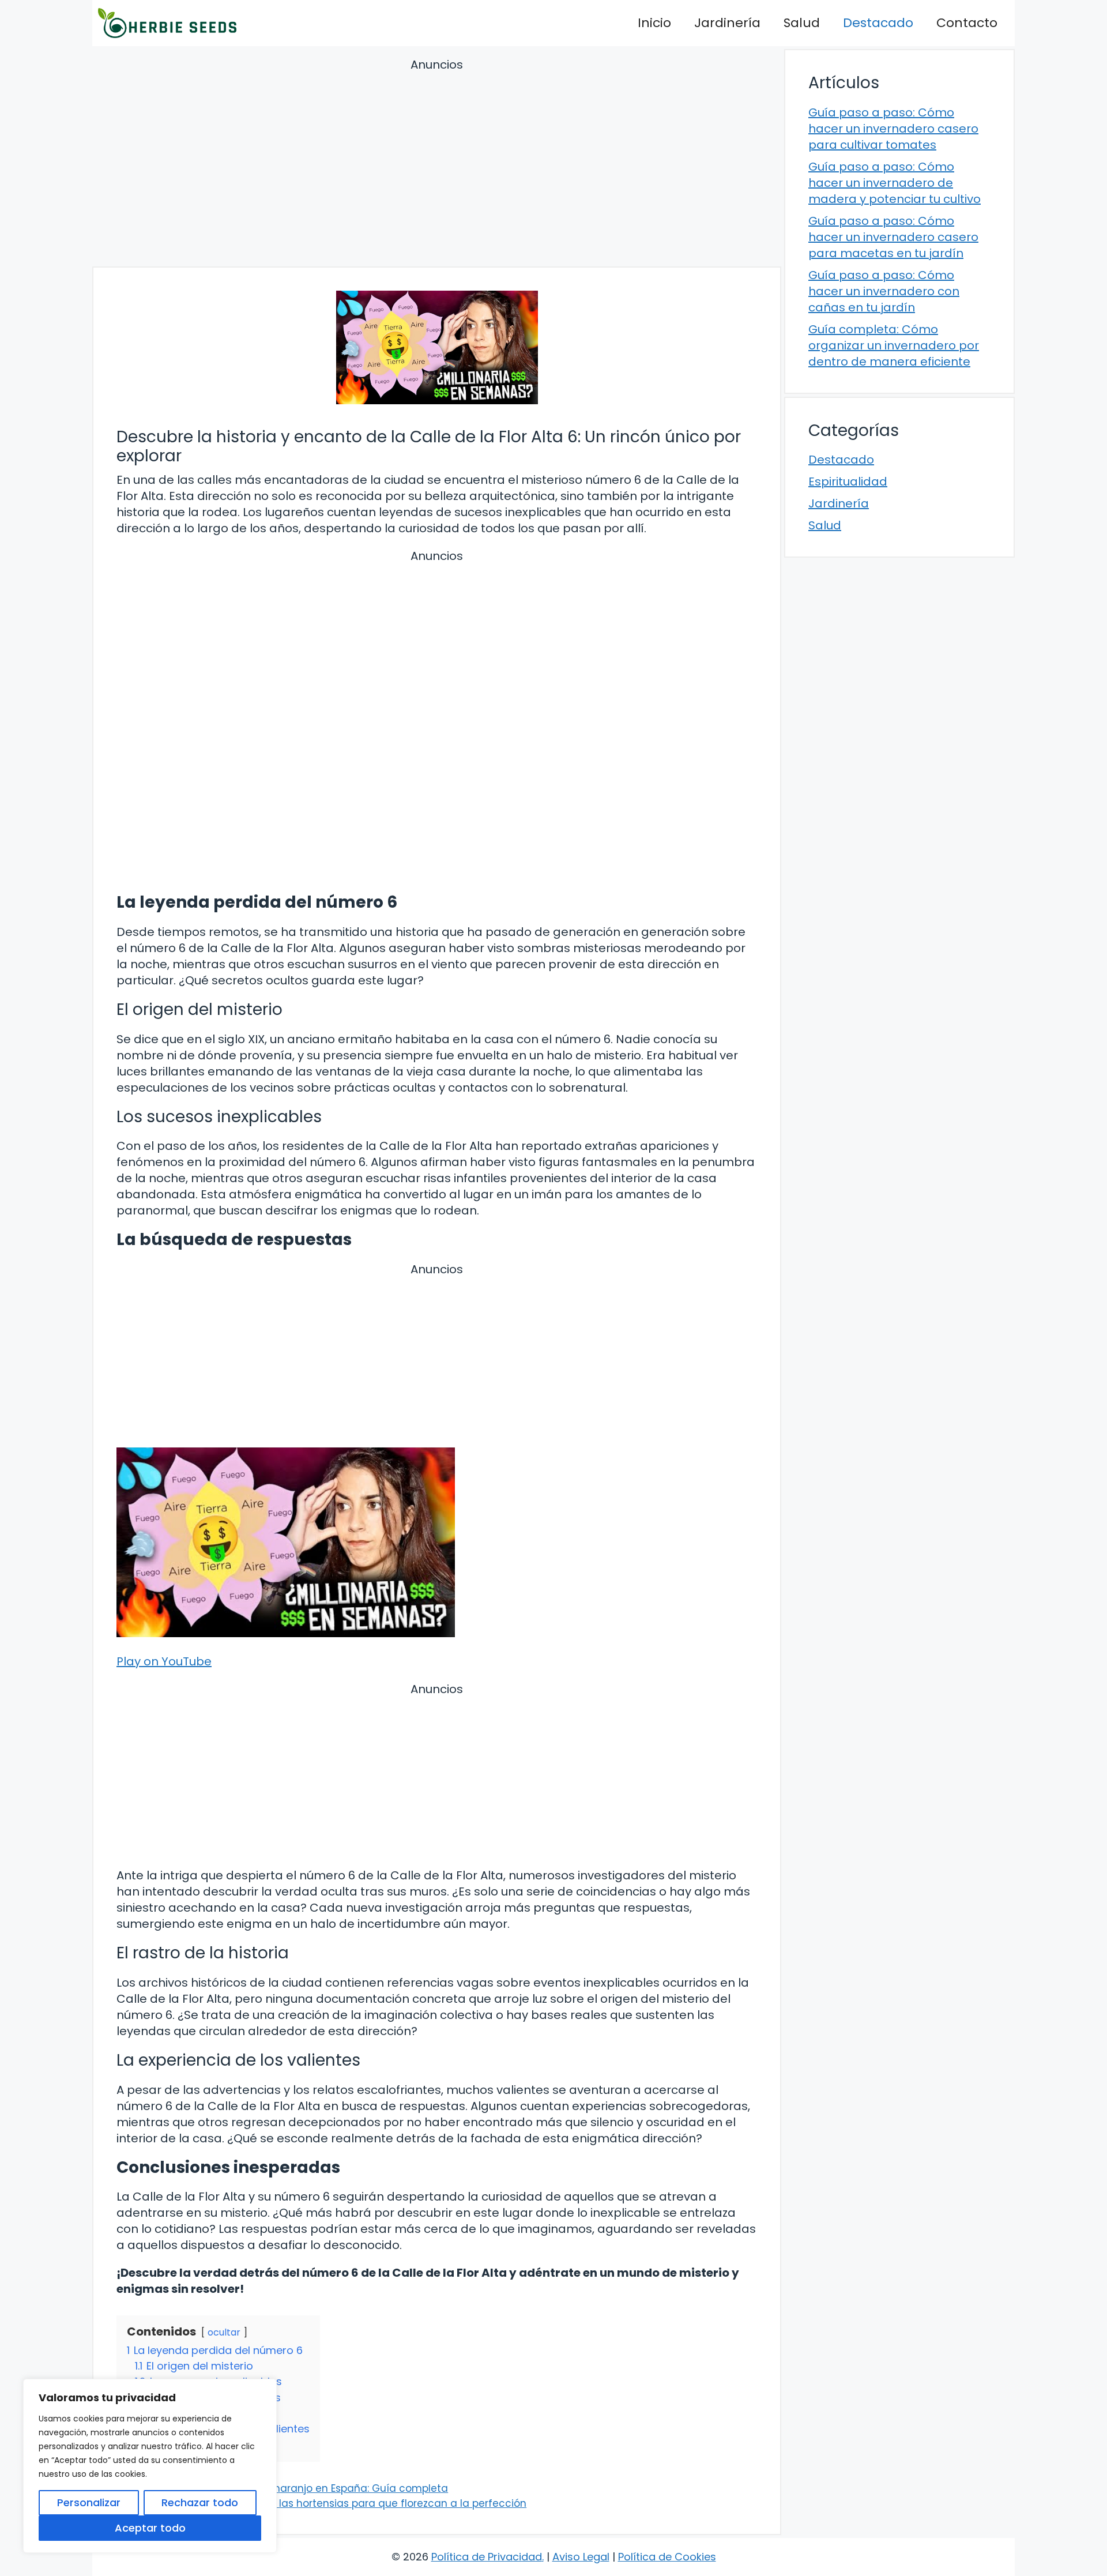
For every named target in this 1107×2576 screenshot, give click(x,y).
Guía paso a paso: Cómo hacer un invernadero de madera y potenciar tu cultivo (895, 183)
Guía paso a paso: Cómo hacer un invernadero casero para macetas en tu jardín (893, 237)
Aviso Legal (581, 2557)
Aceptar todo (150, 2528)
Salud (802, 23)
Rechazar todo (200, 2502)
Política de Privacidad (487, 2557)
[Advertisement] (437, 164)
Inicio (654, 23)
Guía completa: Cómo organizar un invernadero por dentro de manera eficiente (894, 345)
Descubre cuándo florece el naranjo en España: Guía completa (290, 2488)
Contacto (967, 23)
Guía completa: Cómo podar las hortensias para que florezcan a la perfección (329, 2503)
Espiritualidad (848, 482)
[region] (150, 2466)
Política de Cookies (667, 2557)
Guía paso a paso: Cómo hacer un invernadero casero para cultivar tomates (893, 129)
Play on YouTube (164, 1661)
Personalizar (89, 2502)
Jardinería (727, 23)
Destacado (878, 23)
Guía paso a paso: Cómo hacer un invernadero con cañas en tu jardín (884, 291)
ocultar (224, 2332)
